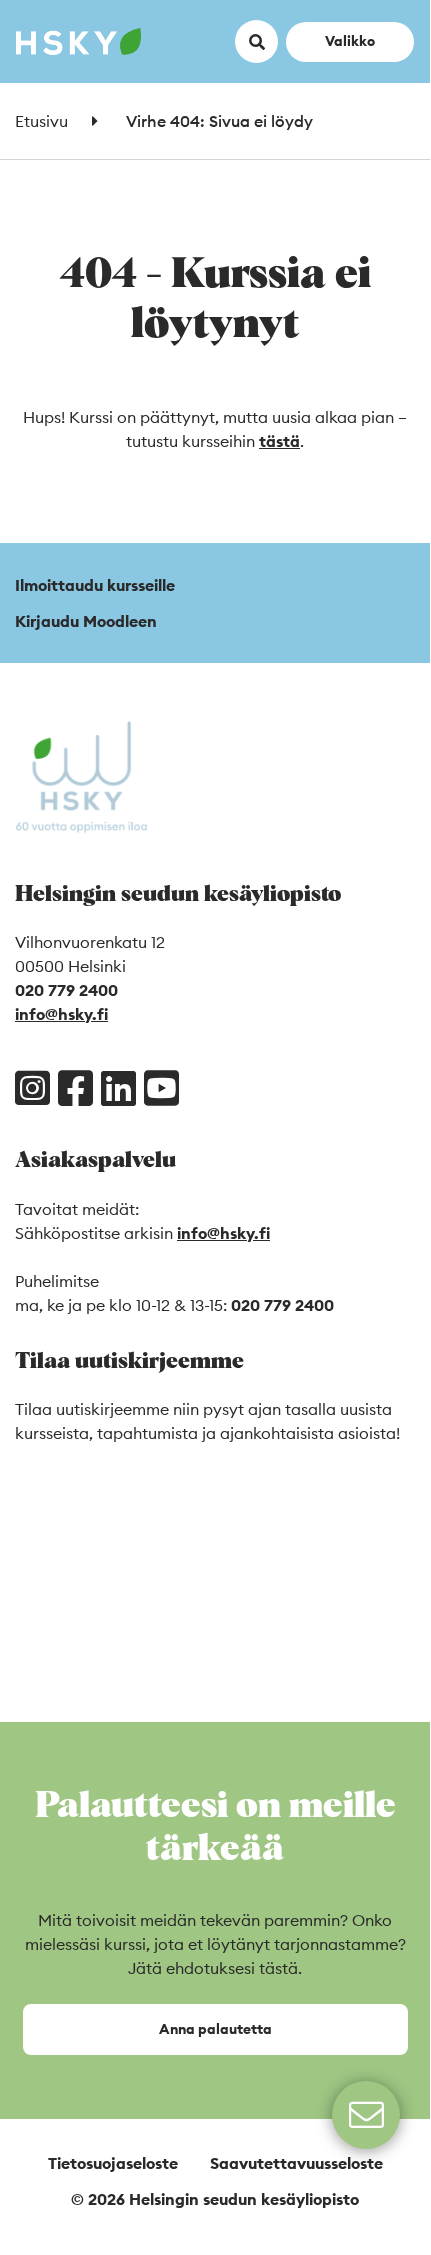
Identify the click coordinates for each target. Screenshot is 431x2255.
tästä (279, 441)
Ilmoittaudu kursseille (95, 585)
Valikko (349, 40)
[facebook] (75, 1088)
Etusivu (41, 121)
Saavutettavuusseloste (296, 2163)
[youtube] (161, 1088)
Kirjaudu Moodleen (86, 621)
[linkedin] (118, 1088)
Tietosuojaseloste (113, 2163)
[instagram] (32, 1088)
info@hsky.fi (61, 1014)
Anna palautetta (215, 2029)
